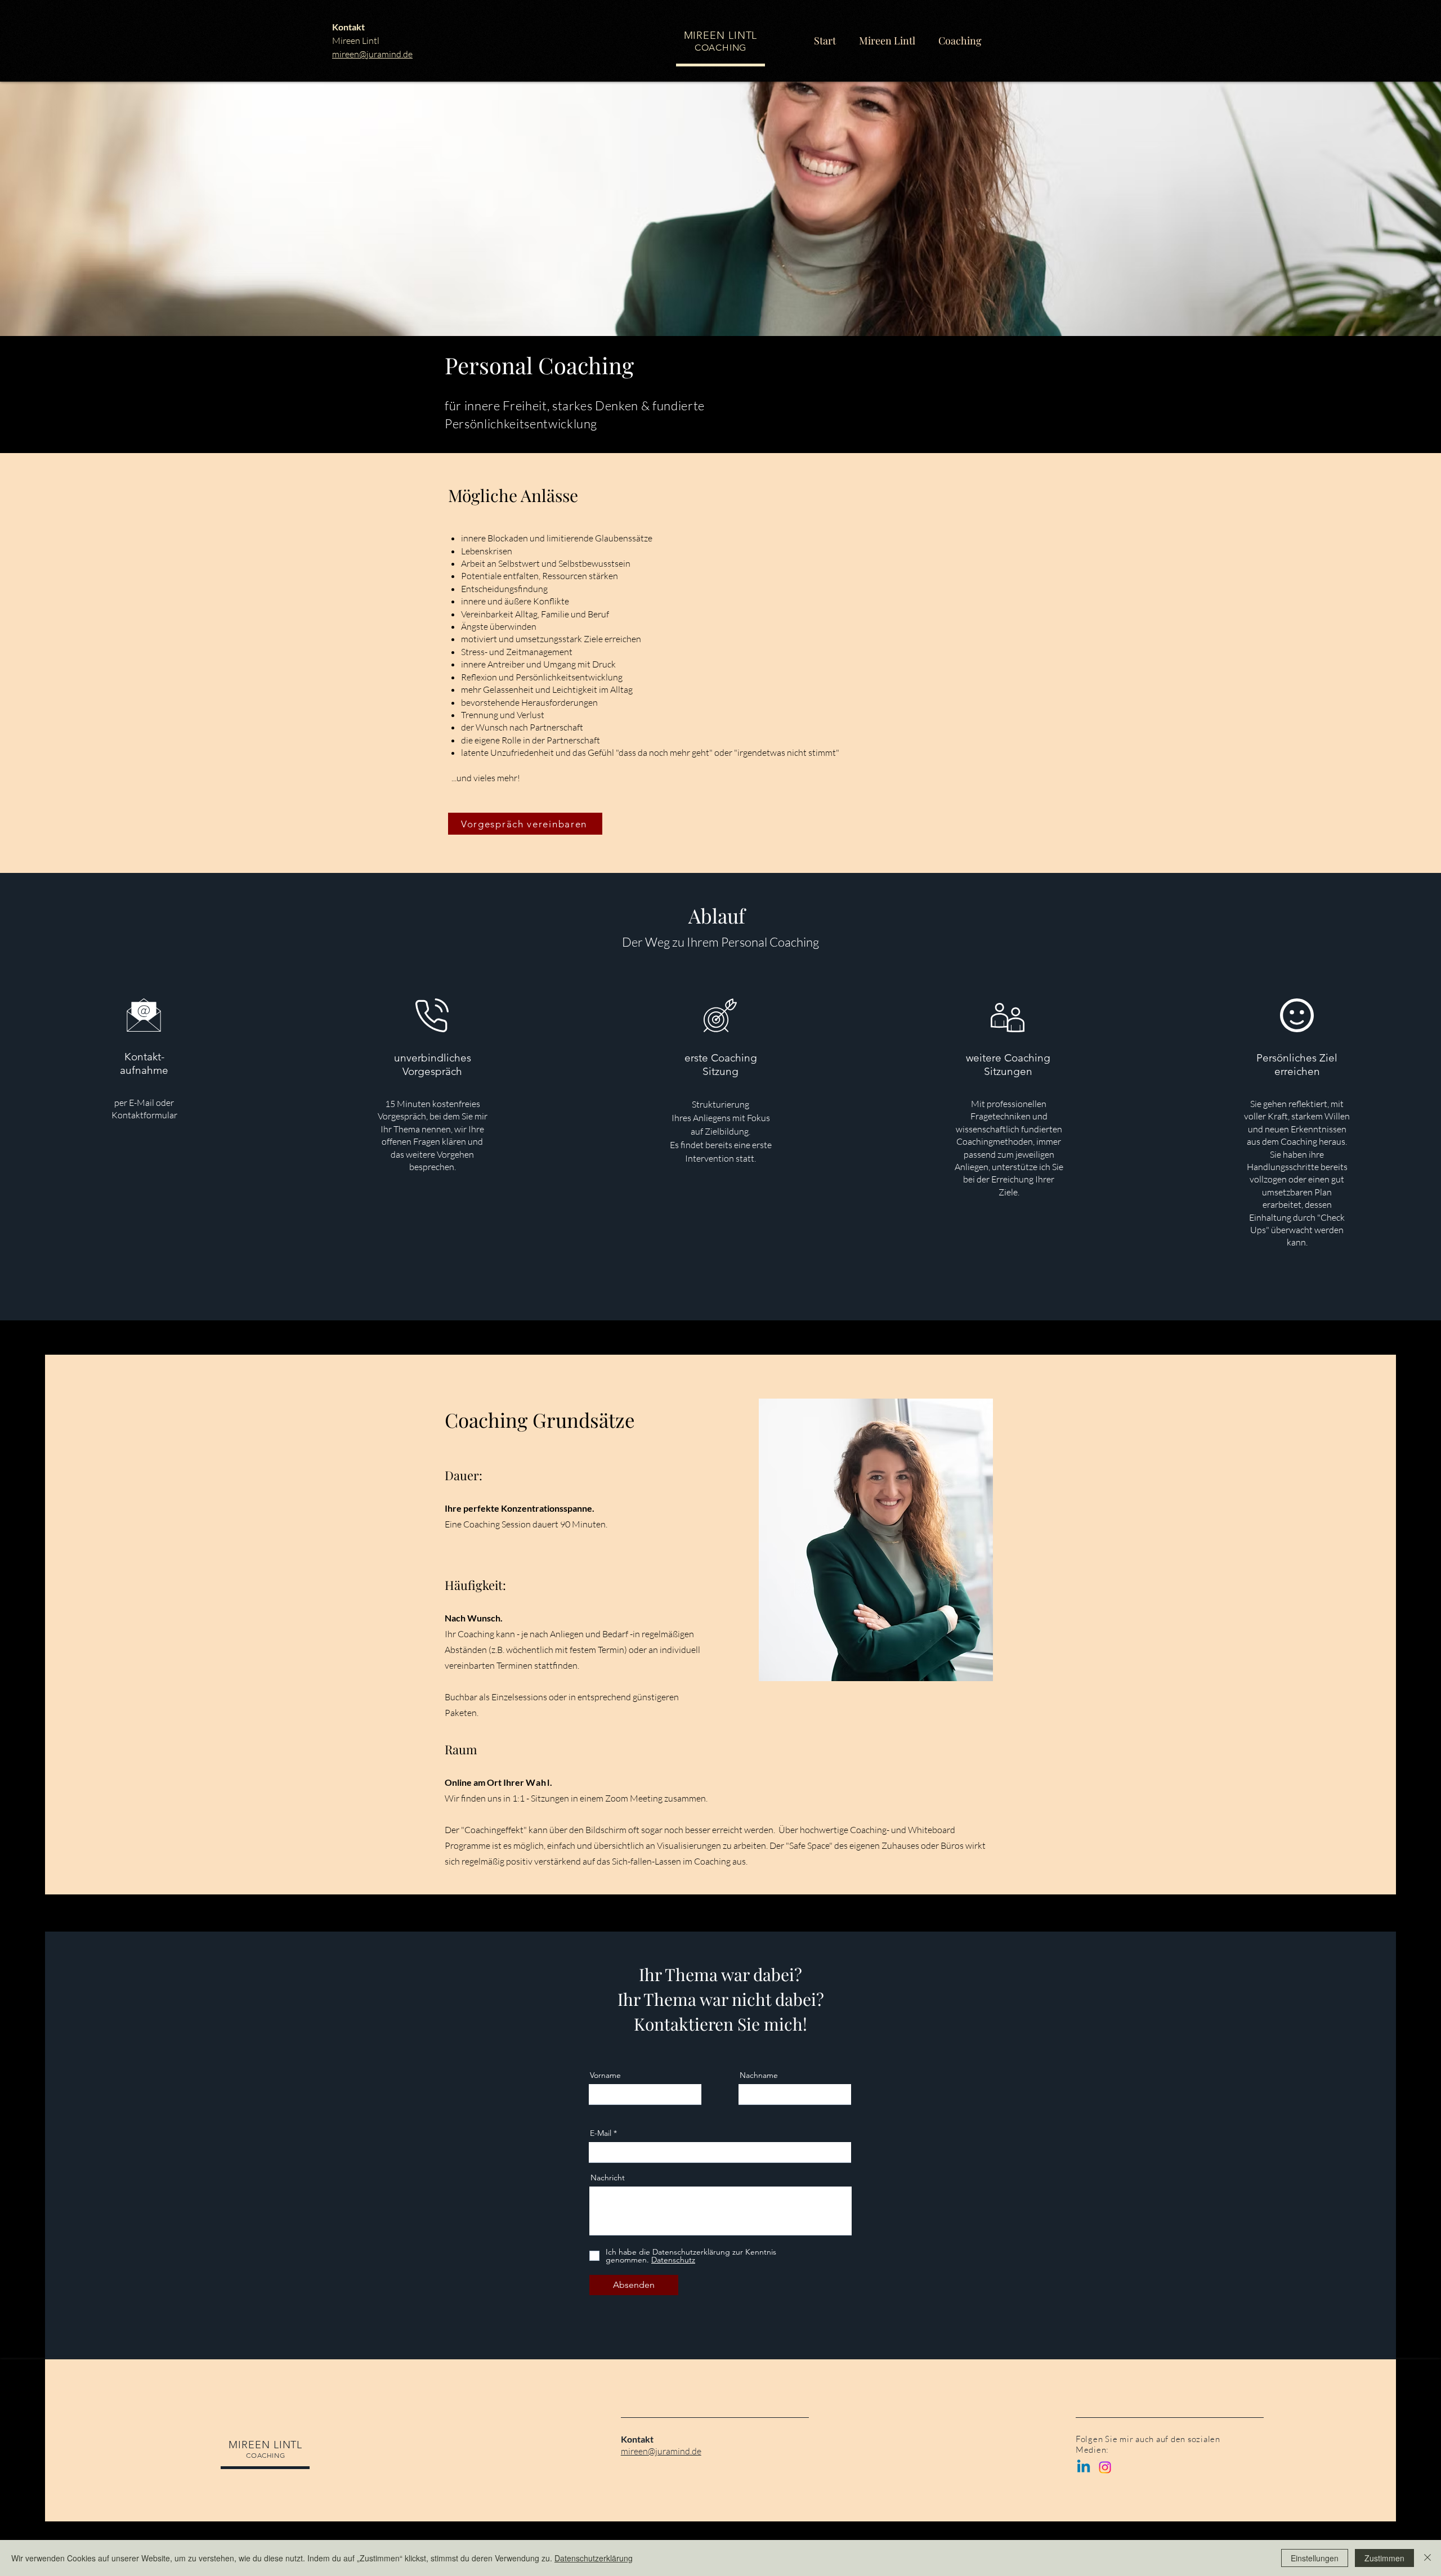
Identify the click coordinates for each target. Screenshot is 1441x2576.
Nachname (759, 2075)
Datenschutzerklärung (594, 2558)
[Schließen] (1427, 2558)
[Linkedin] (1084, 2467)
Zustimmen (1384, 2558)
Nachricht (608, 2178)
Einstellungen (1315, 2558)
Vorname (605, 2075)
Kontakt (348, 27)
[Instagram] (1105, 2467)
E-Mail (601, 2133)
